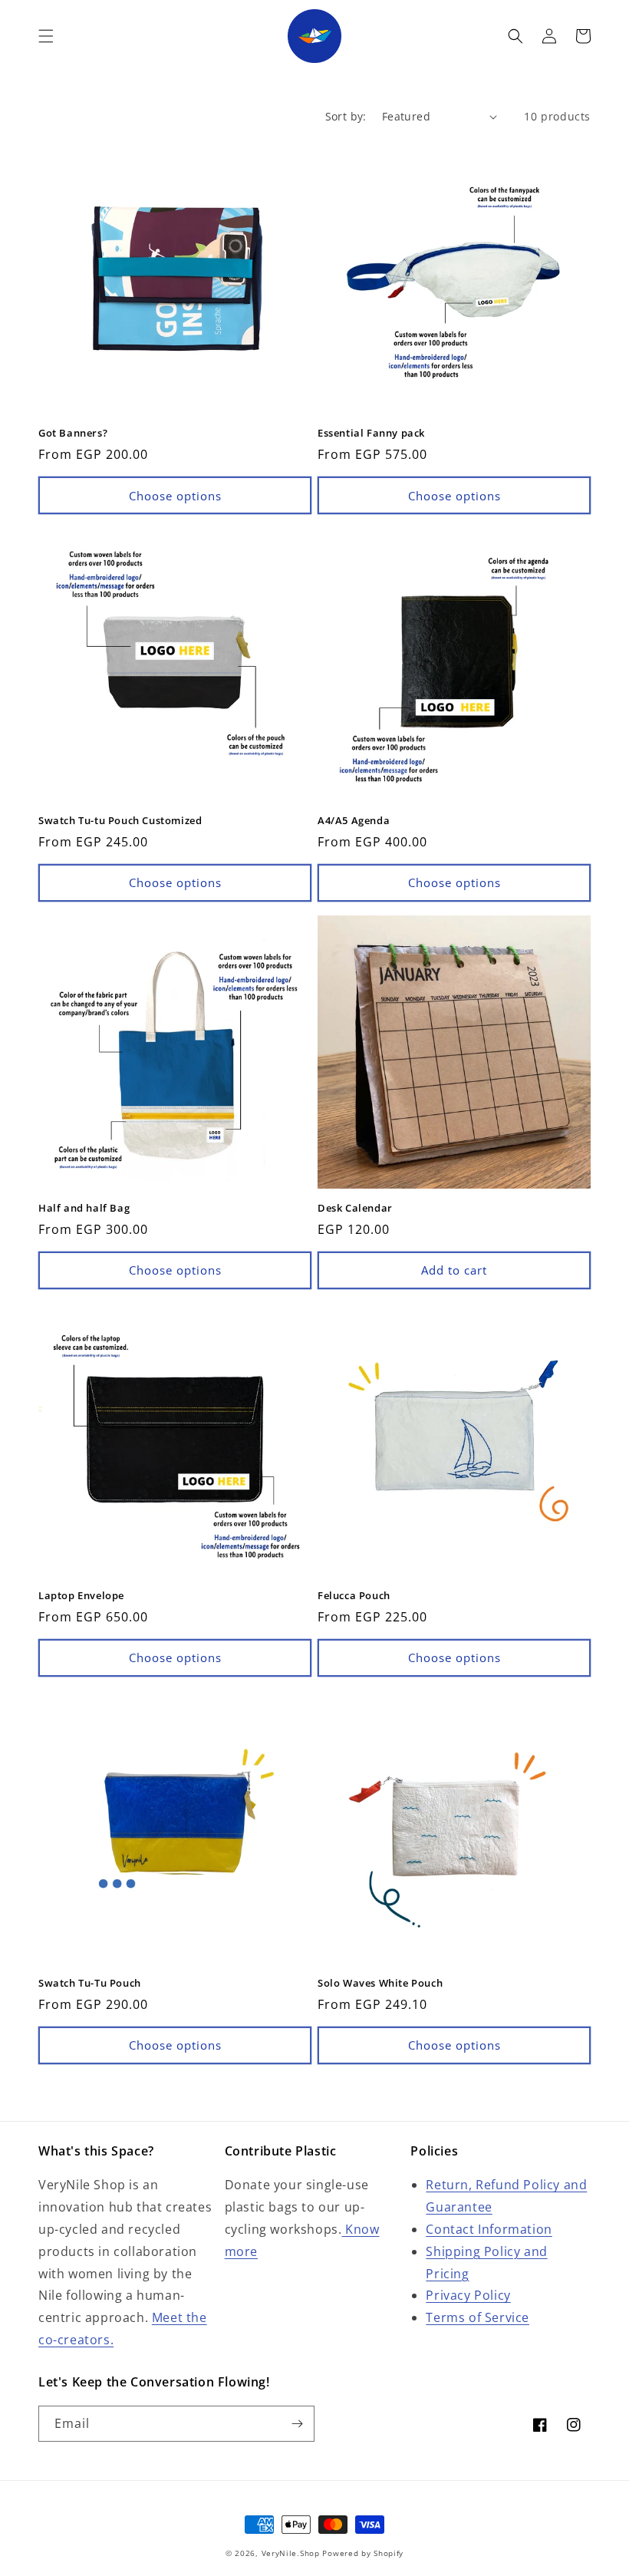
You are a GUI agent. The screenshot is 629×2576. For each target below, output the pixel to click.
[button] (46, 36)
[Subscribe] (297, 2424)
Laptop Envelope (81, 1596)
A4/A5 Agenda (354, 821)
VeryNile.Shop (291, 2553)
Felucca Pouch (354, 1596)
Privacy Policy (468, 2295)
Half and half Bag (84, 1208)
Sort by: (346, 116)
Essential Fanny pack (371, 433)
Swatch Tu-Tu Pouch (90, 1983)
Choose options (175, 496)
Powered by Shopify (363, 2553)
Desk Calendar (355, 1208)
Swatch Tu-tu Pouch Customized (120, 821)
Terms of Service (478, 2317)
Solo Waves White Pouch (380, 1983)
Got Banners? (73, 433)
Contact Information (489, 2229)
